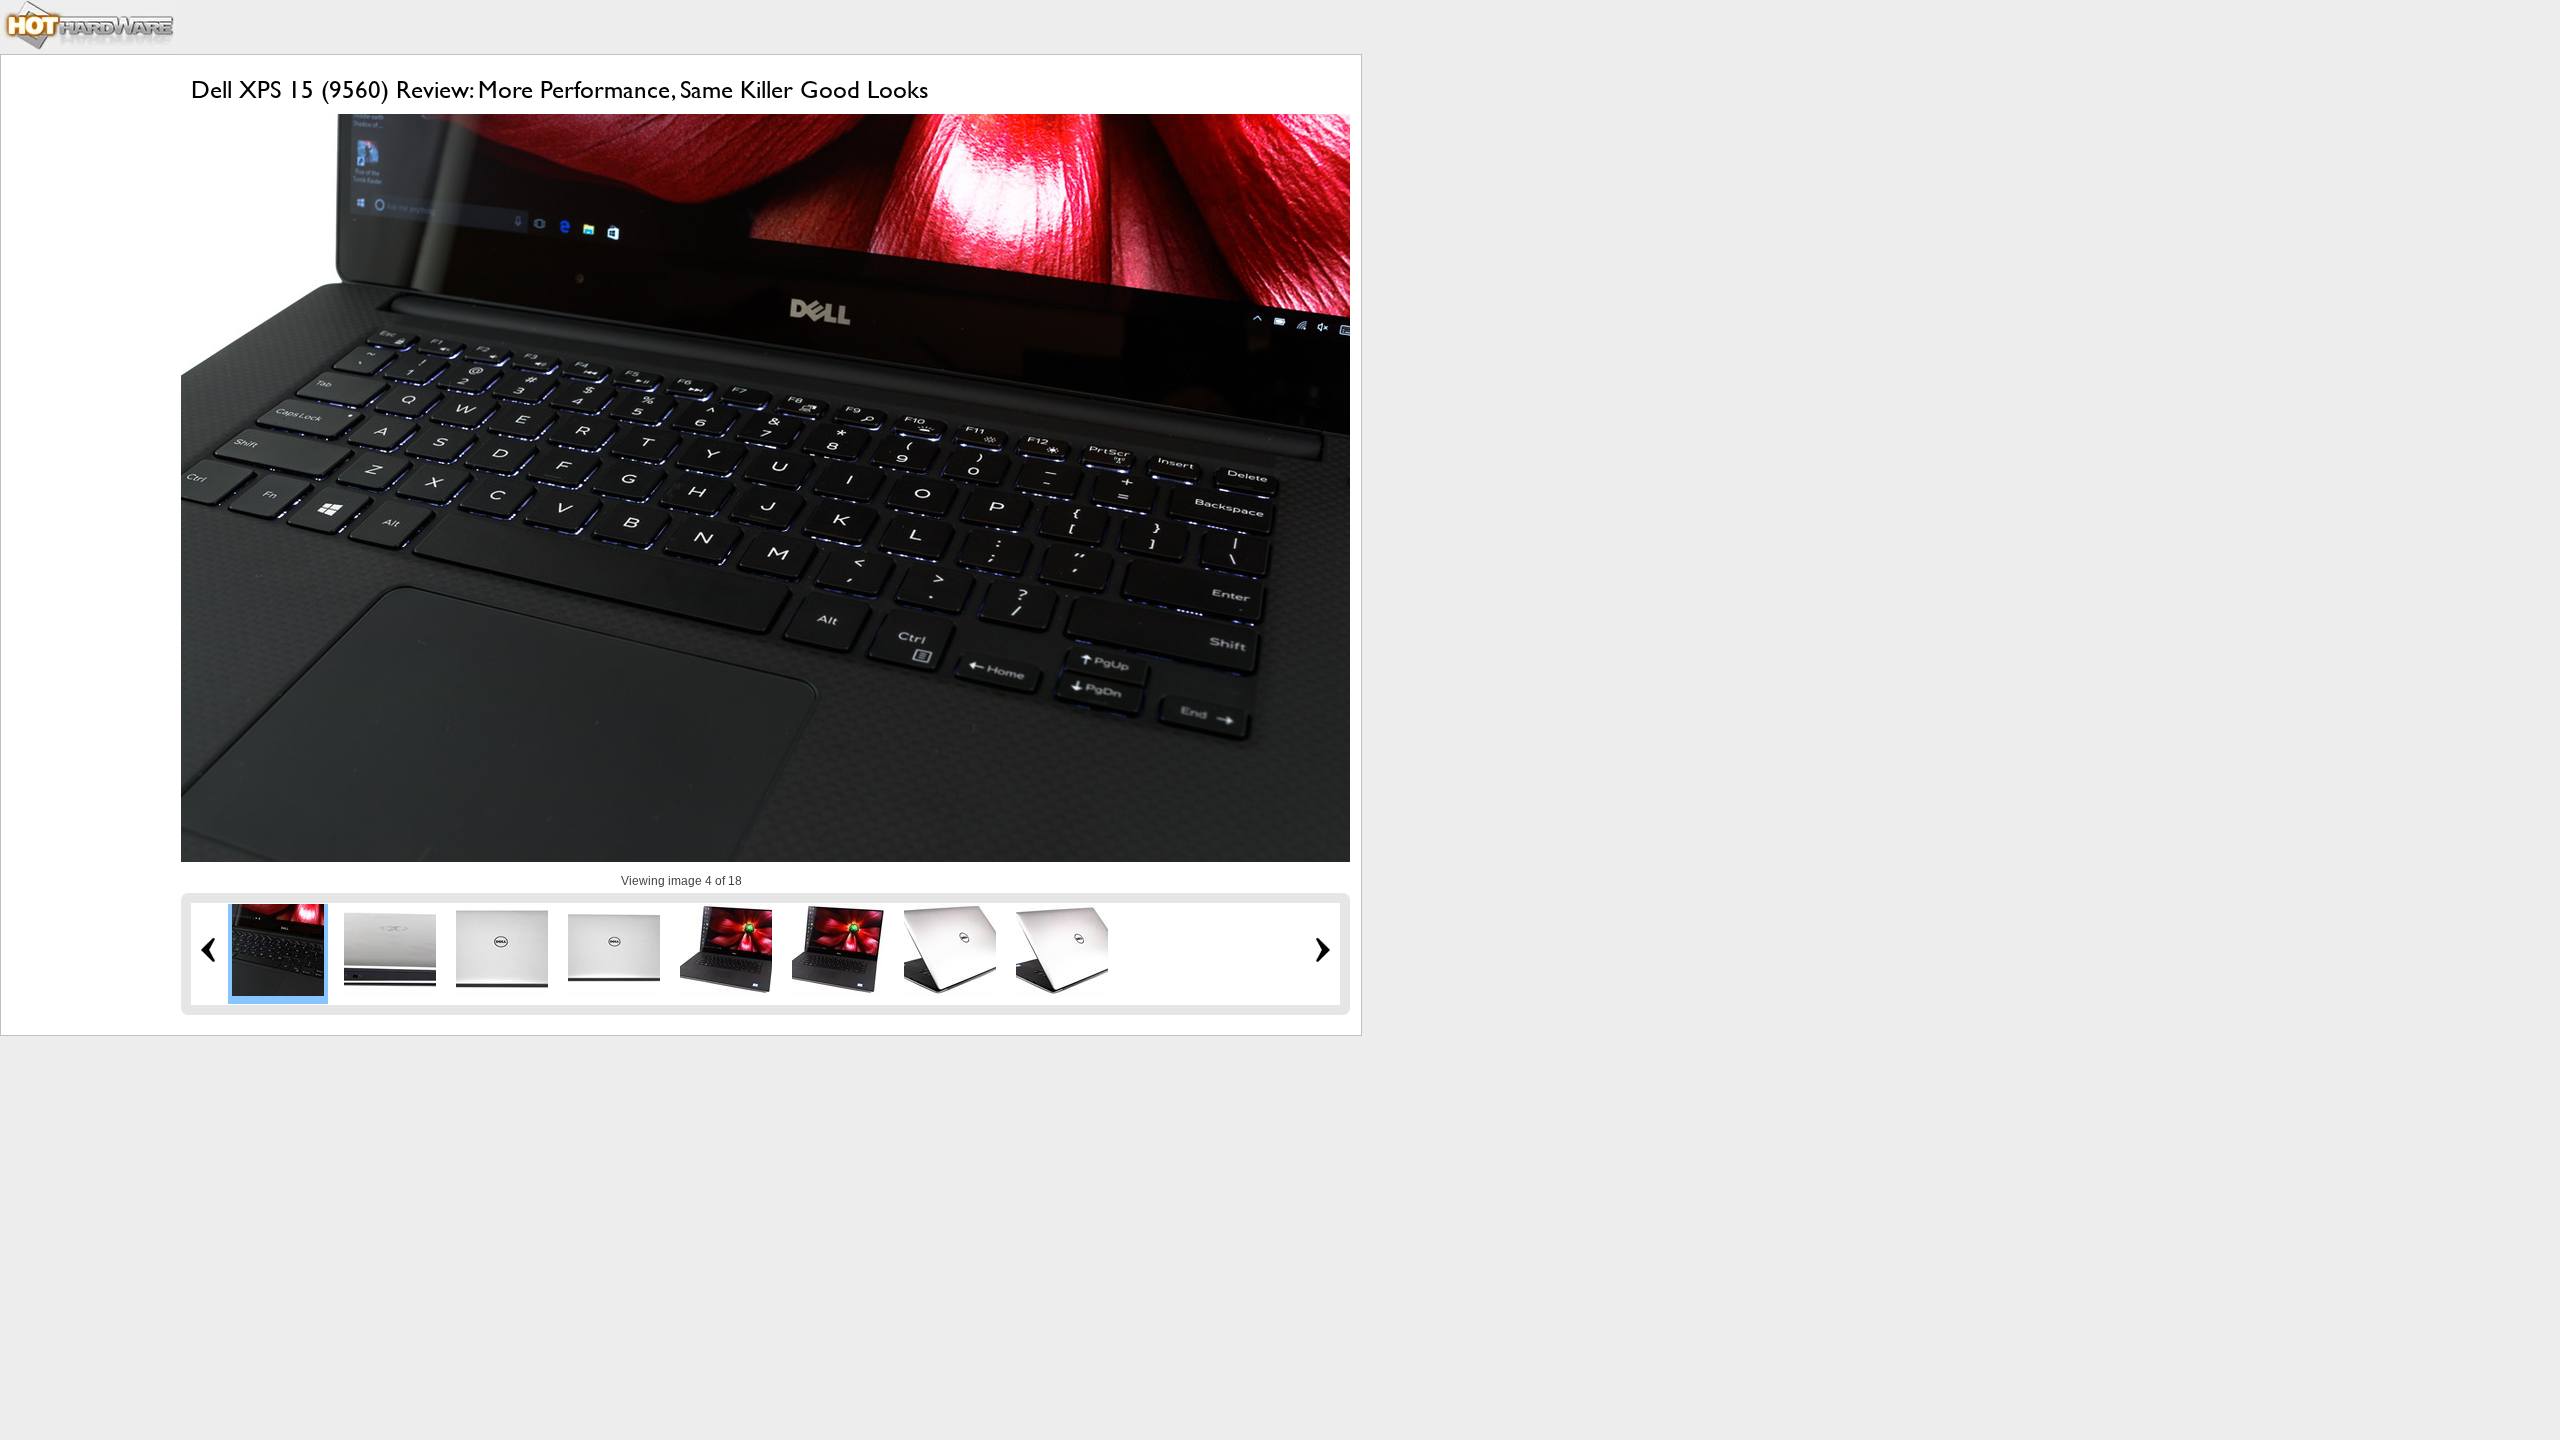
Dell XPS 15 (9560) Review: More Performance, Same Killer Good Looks (560, 89)
